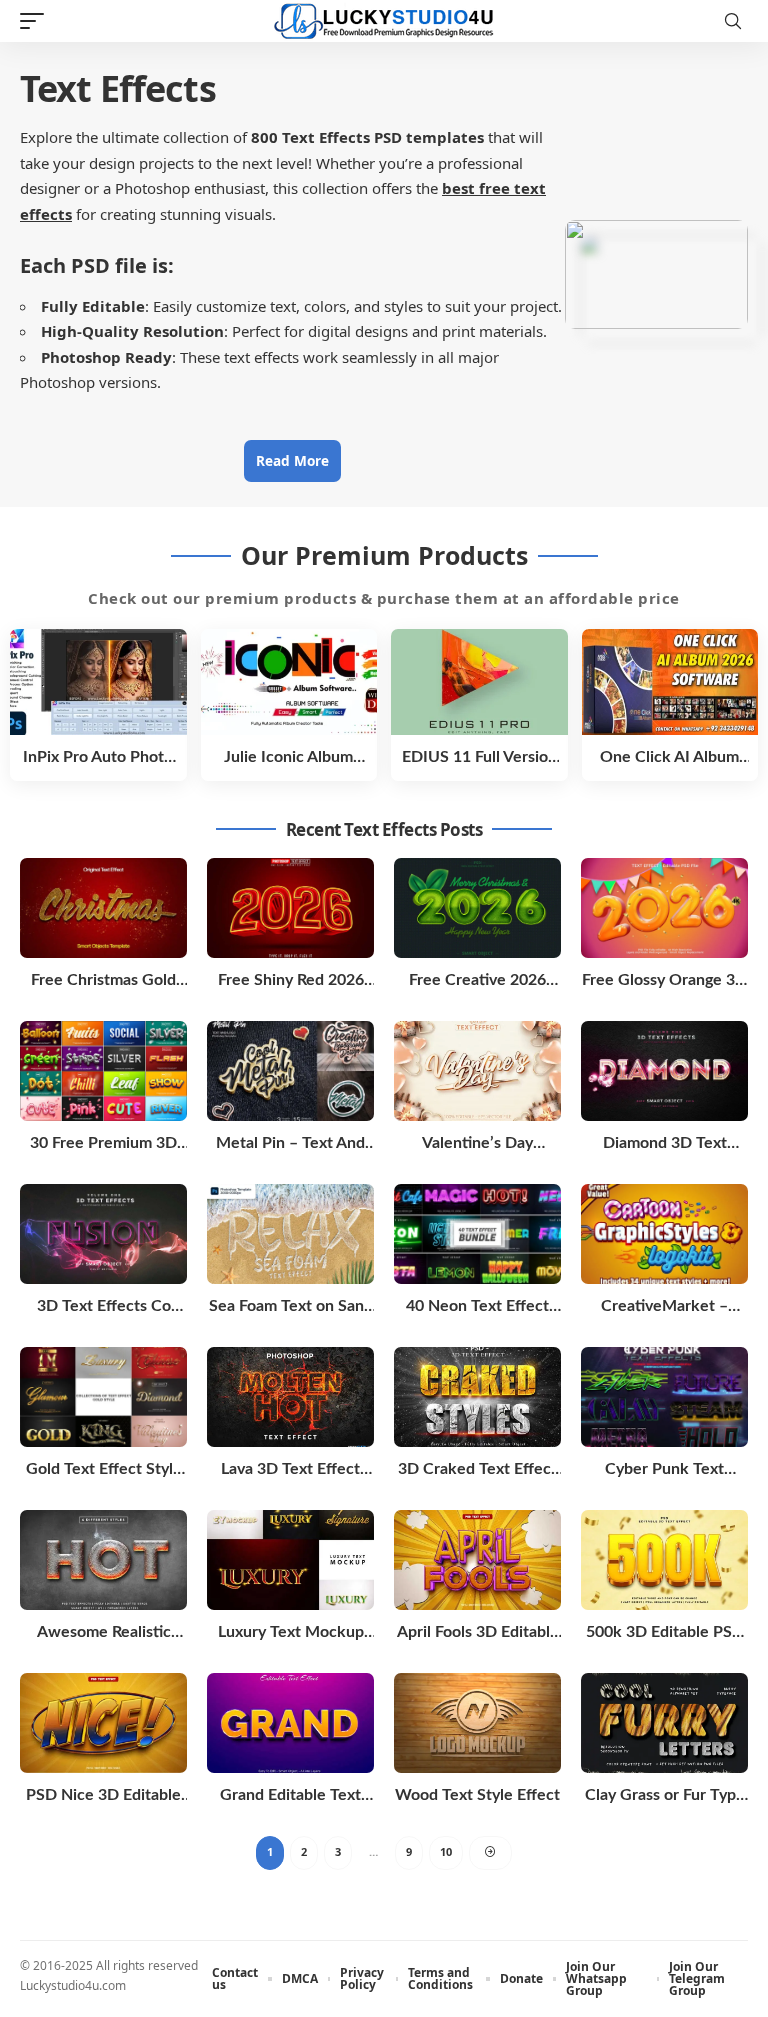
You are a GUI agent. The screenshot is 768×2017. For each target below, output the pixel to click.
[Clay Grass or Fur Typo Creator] (664, 1723)
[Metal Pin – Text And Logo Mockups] (290, 1071)
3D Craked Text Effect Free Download (477, 1470)
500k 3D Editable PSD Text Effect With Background (665, 1633)
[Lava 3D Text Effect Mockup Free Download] (290, 1397)
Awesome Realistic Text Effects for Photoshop (104, 1633)
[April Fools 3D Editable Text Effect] (477, 1560)
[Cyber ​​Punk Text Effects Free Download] (664, 1397)
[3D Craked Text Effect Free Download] (477, 1397)
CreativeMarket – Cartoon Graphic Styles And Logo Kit (664, 1307)
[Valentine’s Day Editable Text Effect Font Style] (477, 1071)
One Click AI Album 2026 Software (669, 758)
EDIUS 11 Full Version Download (479, 758)
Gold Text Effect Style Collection (104, 1470)
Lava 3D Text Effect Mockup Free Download (290, 1470)
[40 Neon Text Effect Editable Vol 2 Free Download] (477, 1234)
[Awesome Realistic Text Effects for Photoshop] (103, 1560)
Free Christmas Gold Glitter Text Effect (103, 981)
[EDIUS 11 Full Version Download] (479, 682)
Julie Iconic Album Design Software (288, 758)
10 (446, 1851)
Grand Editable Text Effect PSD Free (290, 1796)
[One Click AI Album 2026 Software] (670, 682)
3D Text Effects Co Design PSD (104, 1307)
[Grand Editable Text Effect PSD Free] (290, 1723)
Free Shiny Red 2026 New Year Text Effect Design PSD (291, 981)
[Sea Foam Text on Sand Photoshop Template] (290, 1234)
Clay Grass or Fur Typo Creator (665, 1796)
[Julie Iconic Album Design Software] (289, 682)
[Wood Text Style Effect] (477, 1723)
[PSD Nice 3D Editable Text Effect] (103, 1723)
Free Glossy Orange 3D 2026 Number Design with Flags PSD (664, 981)
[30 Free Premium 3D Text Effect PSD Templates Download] (103, 1071)
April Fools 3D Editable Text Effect (478, 1633)
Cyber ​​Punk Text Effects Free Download (664, 1470)
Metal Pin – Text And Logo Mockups (290, 1144)
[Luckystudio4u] (384, 21)
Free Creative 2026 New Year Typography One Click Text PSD (477, 981)
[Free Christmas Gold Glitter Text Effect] (103, 908)
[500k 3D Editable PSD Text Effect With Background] (664, 1560)
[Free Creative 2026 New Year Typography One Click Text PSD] (477, 908)
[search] (733, 21)
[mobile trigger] (37, 21)
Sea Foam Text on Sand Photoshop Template (291, 1307)
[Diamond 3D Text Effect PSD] (664, 1071)
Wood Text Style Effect (477, 1795)
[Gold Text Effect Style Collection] (103, 1397)
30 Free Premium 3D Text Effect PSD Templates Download (104, 1144)
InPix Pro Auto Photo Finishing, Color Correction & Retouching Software (98, 758)
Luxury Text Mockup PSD (291, 1633)
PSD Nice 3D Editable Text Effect (103, 1796)
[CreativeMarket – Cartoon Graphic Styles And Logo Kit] (664, 1234)
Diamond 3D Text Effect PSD (665, 1144)
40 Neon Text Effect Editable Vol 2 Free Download (477, 1307)
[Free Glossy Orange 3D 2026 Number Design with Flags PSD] (664, 908)
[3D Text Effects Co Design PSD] (103, 1234)
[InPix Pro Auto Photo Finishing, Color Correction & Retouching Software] (98, 682)
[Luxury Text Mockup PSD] (290, 1560)
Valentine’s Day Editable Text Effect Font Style (478, 1144)
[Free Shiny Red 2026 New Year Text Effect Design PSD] (290, 908)
